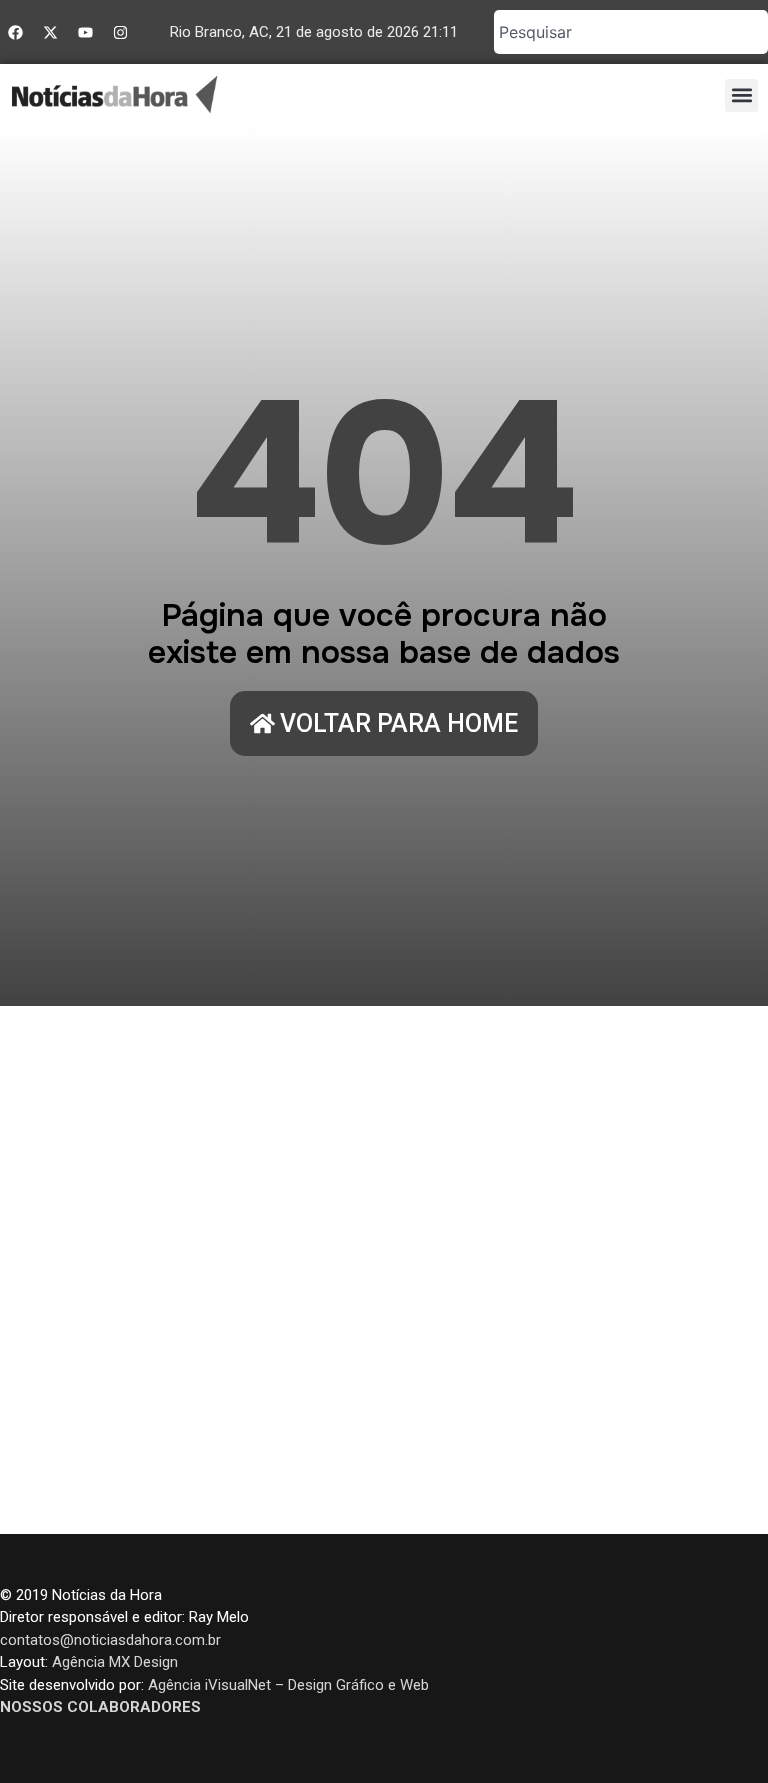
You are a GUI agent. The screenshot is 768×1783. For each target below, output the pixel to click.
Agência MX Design (115, 1662)
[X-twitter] (50, 32)
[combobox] (631, 32)
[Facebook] (15, 32)
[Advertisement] (384, 1270)
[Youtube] (85, 32)
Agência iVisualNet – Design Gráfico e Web (288, 1685)
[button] (741, 95)
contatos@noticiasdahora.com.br (110, 1640)
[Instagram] (120, 32)
